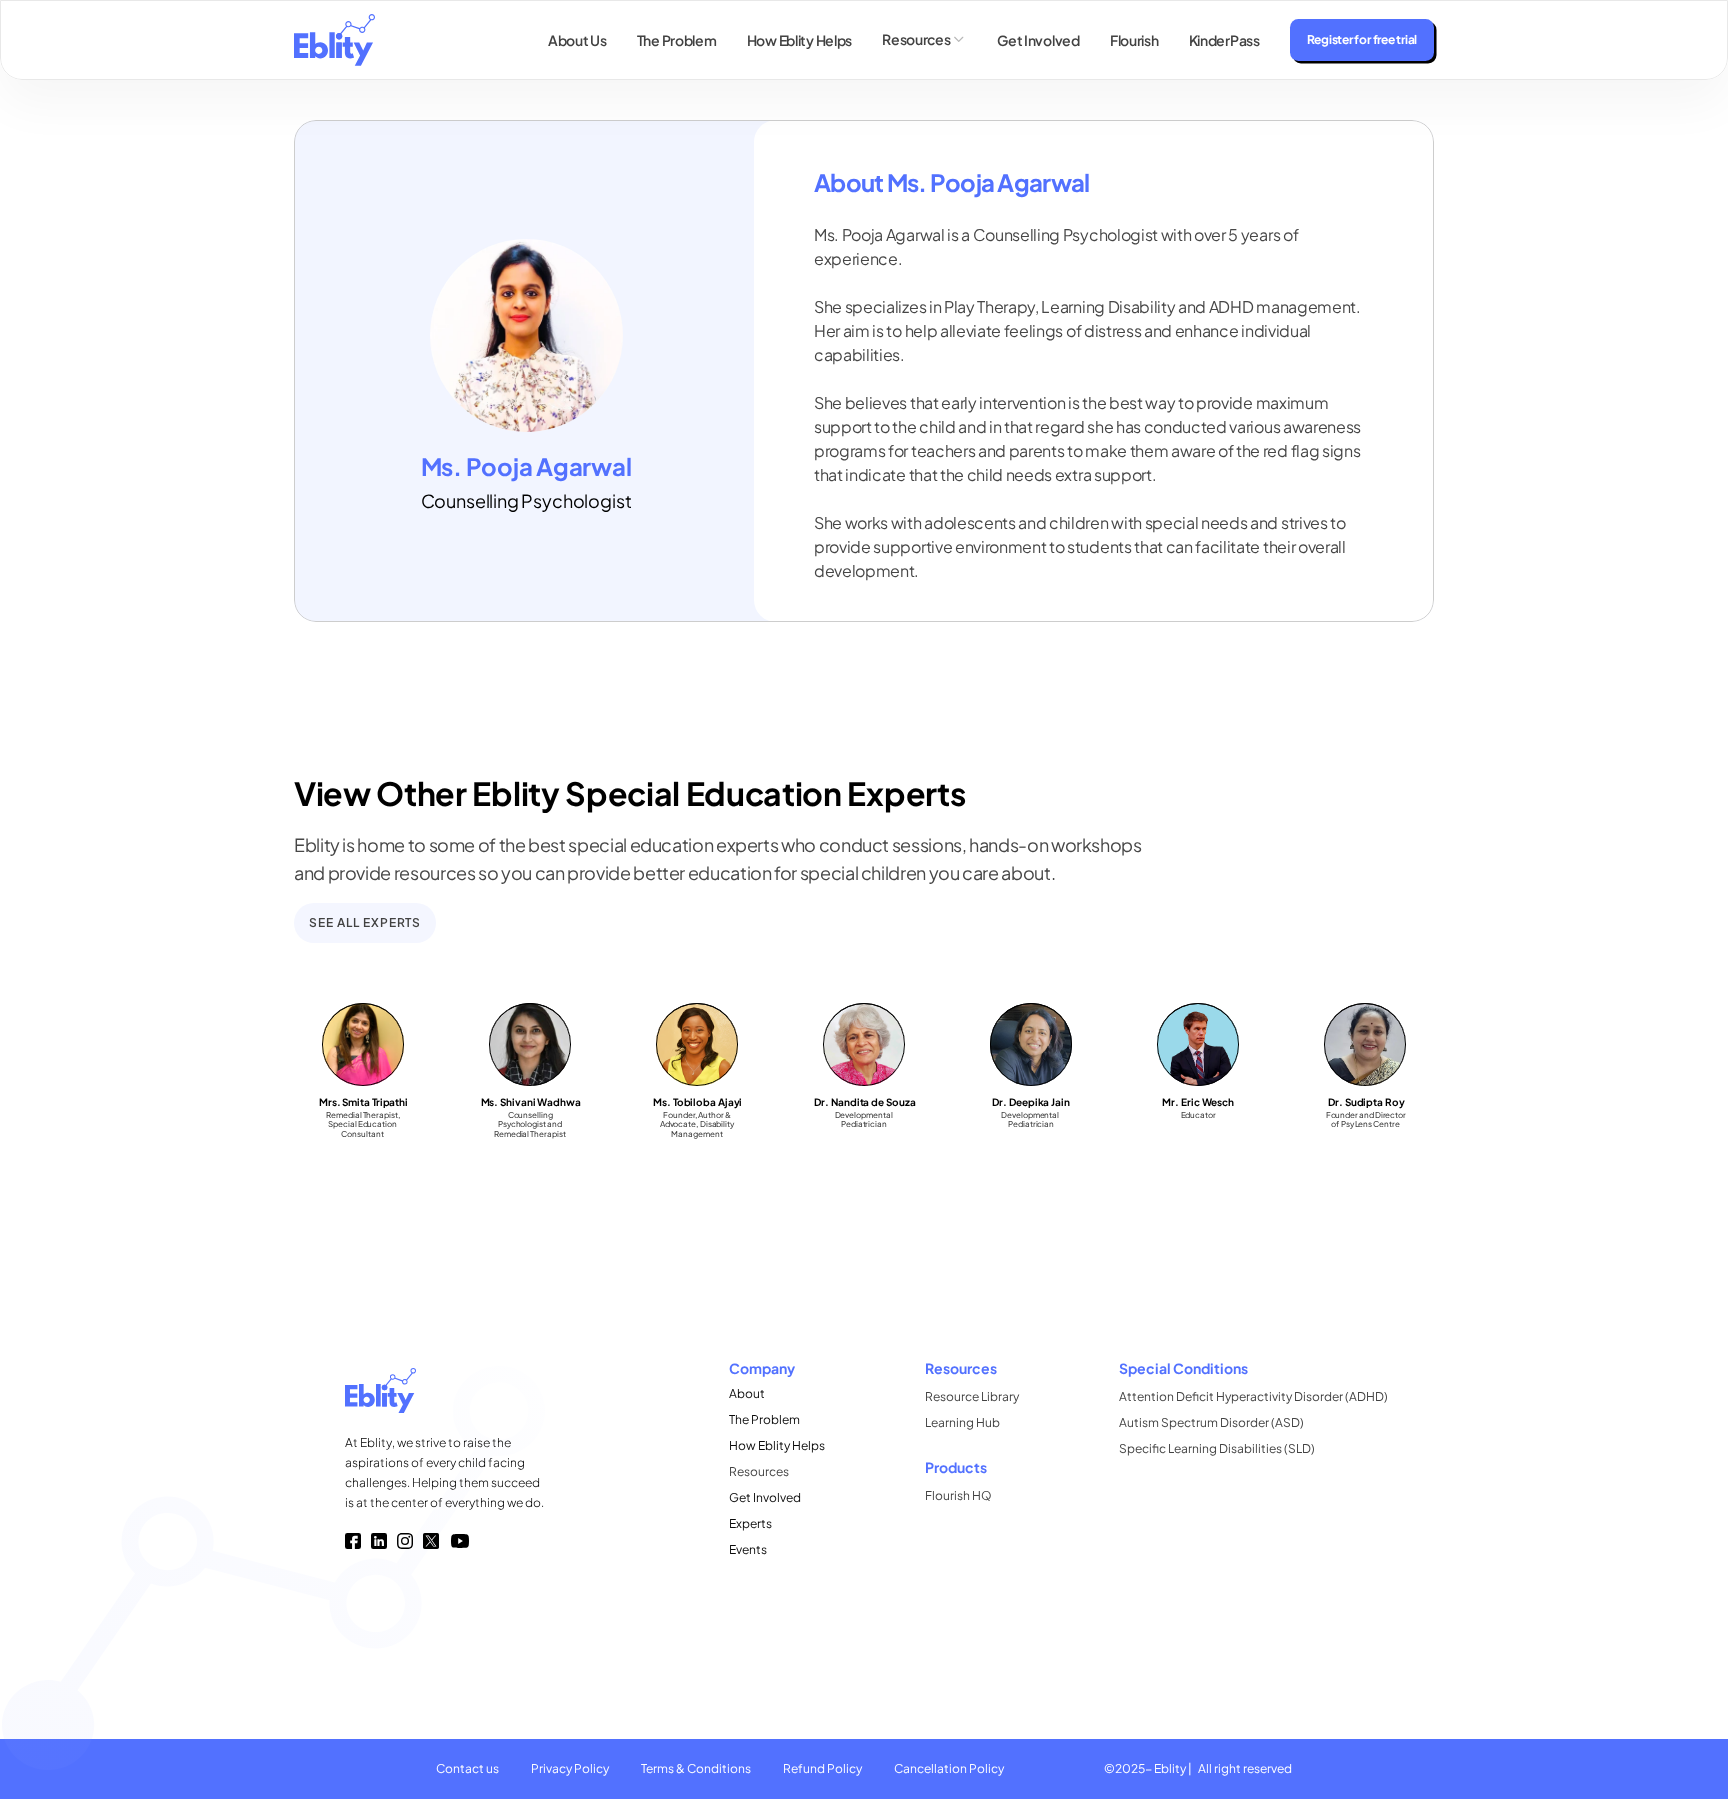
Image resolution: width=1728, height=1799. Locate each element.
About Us (577, 40)
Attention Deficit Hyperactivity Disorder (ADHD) (1253, 1396)
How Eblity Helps (800, 40)
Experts (750, 1523)
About (747, 1393)
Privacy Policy (570, 1768)
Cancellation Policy (949, 1768)
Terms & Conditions (696, 1768)
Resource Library (972, 1396)
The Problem (677, 40)
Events (748, 1549)
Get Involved (1038, 40)
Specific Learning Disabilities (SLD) (1217, 1448)
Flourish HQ (958, 1495)
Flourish (1134, 40)
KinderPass (1224, 40)
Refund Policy (822, 1768)
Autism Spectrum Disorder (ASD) (1211, 1422)
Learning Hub (962, 1422)
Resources (759, 1471)
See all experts (365, 922)
